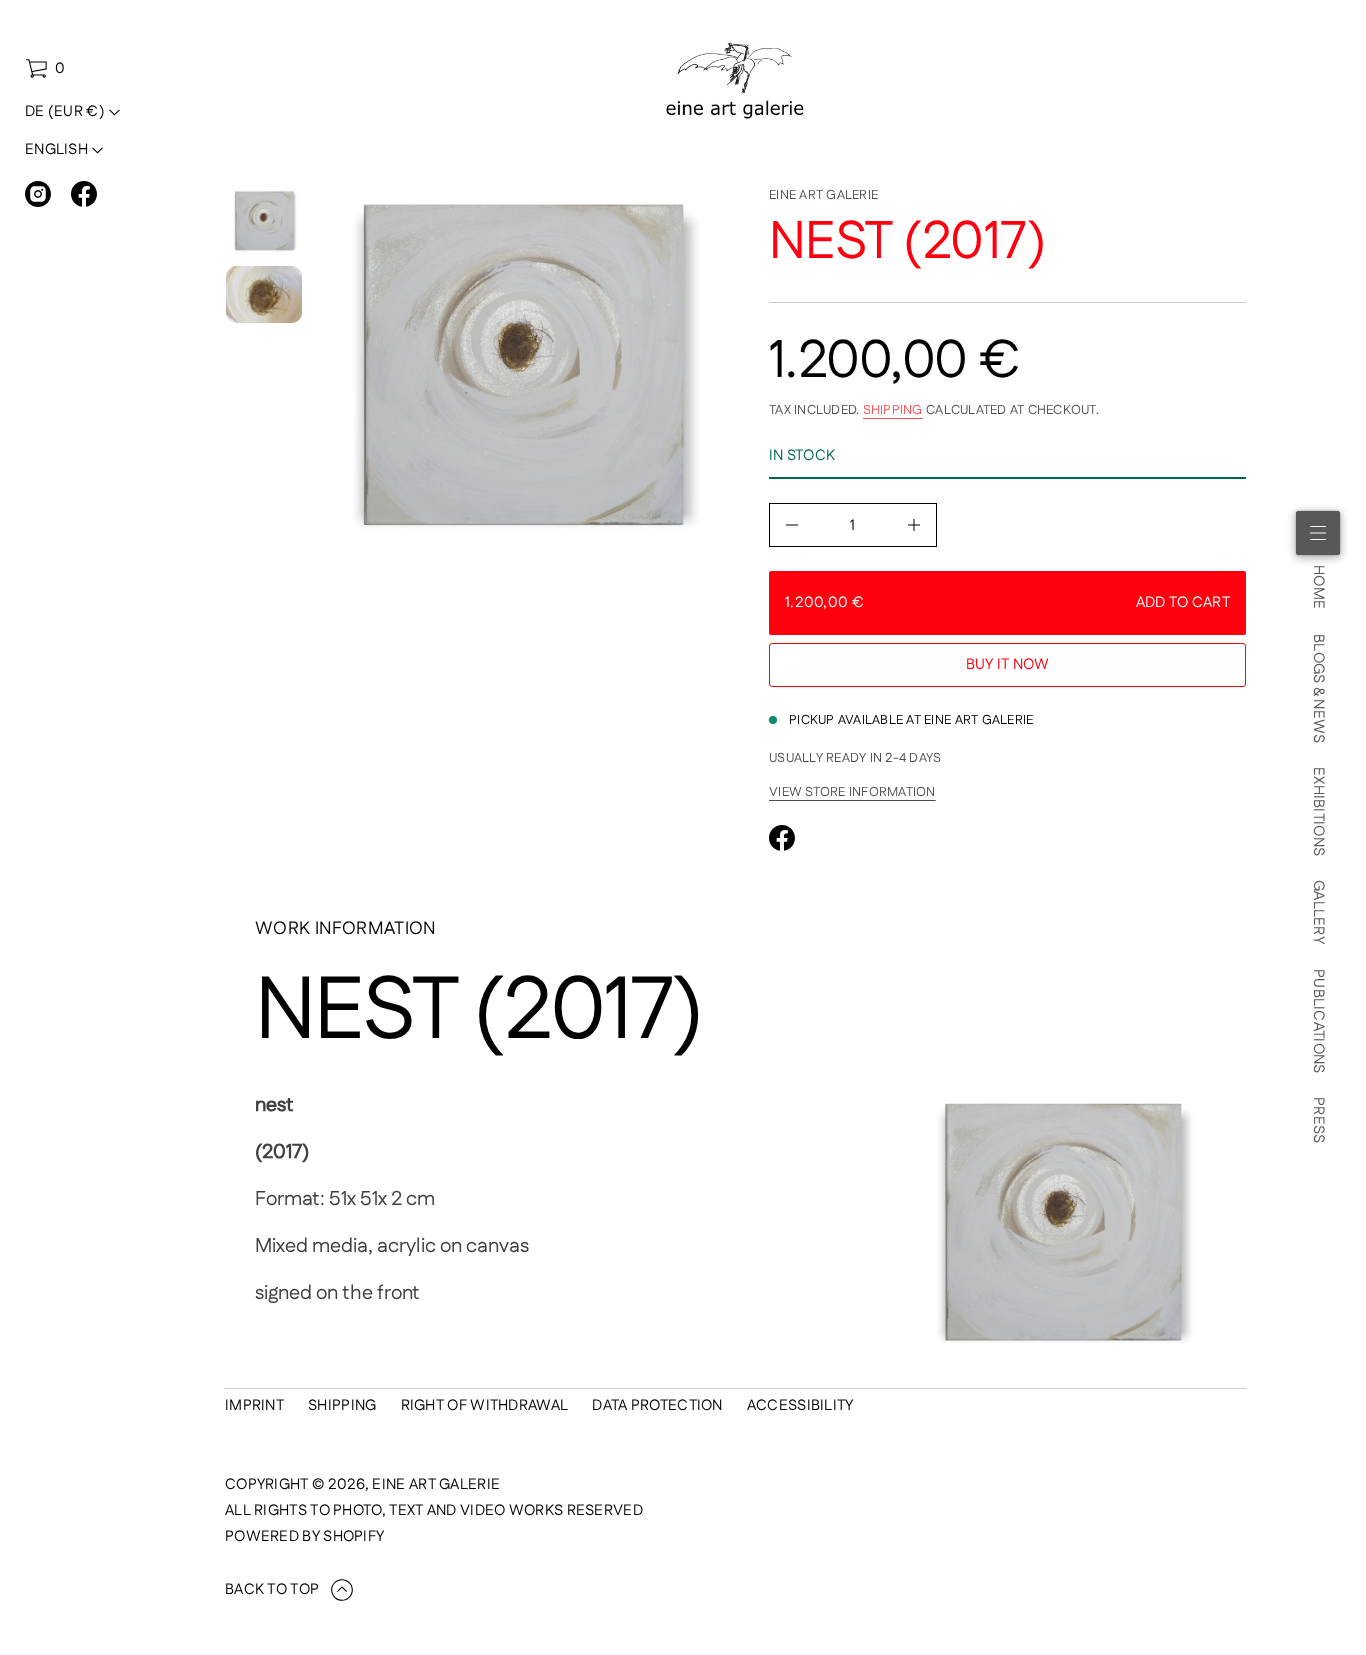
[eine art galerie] (735, 81)
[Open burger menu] (1318, 533)
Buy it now (1008, 664)
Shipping (893, 410)
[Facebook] (84, 194)
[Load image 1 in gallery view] (264, 221)
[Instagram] (38, 194)
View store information (852, 792)
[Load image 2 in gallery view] (264, 294)
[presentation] (520, 366)
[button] (45, 69)
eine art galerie (823, 195)
